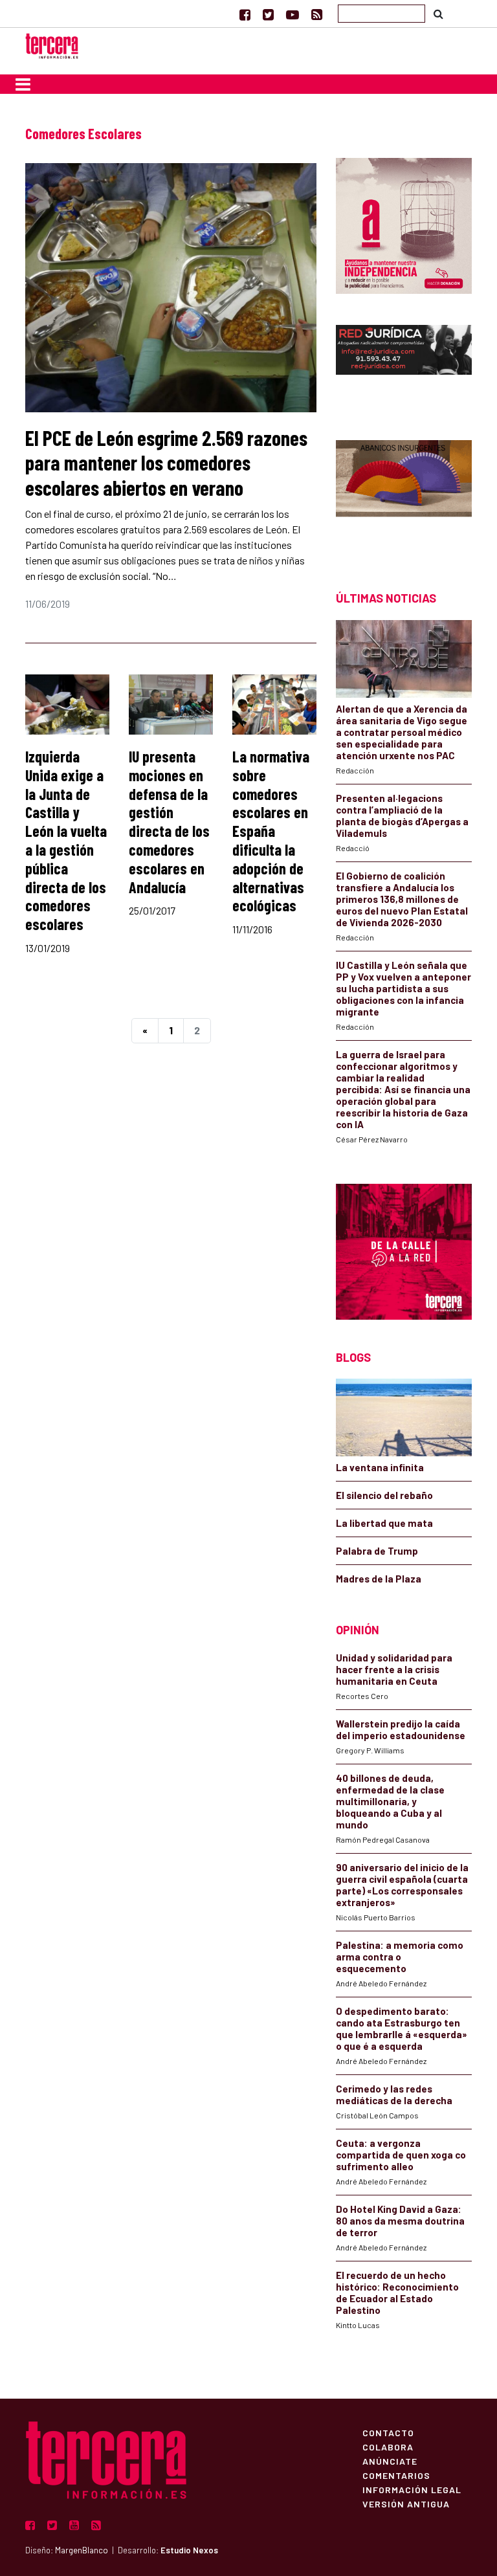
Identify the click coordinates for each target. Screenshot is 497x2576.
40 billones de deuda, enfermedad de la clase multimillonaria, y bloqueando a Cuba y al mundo (390, 1801)
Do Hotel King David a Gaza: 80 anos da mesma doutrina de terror (400, 2221)
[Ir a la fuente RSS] (317, 14)
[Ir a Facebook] (245, 14)
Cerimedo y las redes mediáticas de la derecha (394, 2094)
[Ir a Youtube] (293, 14)
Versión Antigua (406, 2504)
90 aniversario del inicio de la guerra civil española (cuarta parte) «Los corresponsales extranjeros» (402, 1885)
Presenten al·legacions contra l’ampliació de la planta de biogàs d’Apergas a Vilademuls (402, 816)
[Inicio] (52, 44)
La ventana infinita (380, 1467)
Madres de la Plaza (379, 1579)
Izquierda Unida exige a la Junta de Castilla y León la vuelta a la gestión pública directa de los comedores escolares (66, 840)
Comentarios (396, 2475)
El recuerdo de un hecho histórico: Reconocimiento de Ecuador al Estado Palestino (397, 2293)
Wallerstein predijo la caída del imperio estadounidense (401, 1729)
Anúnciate (390, 2461)
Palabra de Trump (377, 1551)
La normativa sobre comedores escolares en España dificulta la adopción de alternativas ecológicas (271, 831)
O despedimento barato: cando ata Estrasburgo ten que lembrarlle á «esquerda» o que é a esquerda (402, 2028)
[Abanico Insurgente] (404, 493)
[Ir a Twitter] (268, 14)
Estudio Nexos (189, 2550)
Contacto (388, 2432)
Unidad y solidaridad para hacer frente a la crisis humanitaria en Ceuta (394, 1669)
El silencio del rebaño (384, 1495)
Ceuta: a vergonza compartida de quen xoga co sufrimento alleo (401, 2155)
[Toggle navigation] (23, 84)
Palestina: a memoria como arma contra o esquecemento (400, 1957)
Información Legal (412, 2489)
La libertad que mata (384, 1523)
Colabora (388, 2447)
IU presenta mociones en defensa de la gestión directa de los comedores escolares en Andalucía (169, 822)
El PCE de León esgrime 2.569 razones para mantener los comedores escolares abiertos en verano (166, 462)
